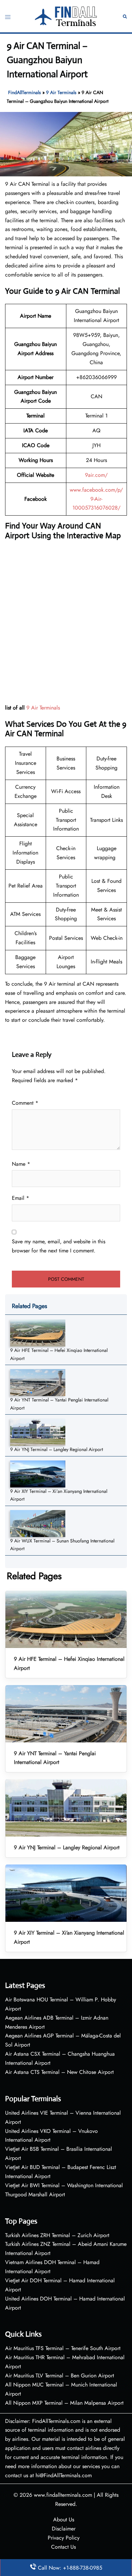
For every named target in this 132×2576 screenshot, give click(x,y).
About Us (64, 2520)
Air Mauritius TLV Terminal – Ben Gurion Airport (60, 2376)
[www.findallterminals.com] (66, 16)
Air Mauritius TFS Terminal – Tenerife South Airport (63, 2348)
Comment (25, 1103)
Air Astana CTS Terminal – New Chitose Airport (59, 2072)
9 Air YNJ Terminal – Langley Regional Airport (57, 1449)
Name (21, 1164)
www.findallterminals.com (63, 2495)
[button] (125, 16)
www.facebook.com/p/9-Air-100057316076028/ (96, 499)
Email (20, 1198)
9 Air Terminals (61, 92)
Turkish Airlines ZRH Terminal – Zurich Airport (57, 2235)
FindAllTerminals (25, 92)
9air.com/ (96, 475)
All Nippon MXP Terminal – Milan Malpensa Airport (64, 2403)
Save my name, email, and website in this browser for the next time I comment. (59, 1246)
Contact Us (63, 2547)
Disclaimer (64, 2529)
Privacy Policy (64, 2538)
